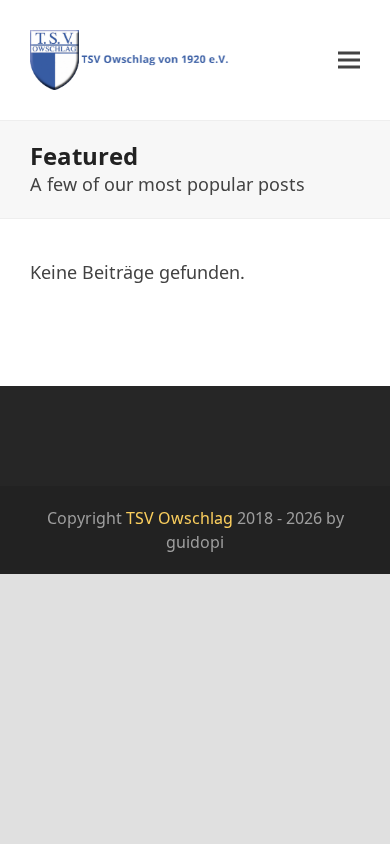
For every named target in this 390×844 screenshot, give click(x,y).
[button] (349, 60)
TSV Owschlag (179, 518)
